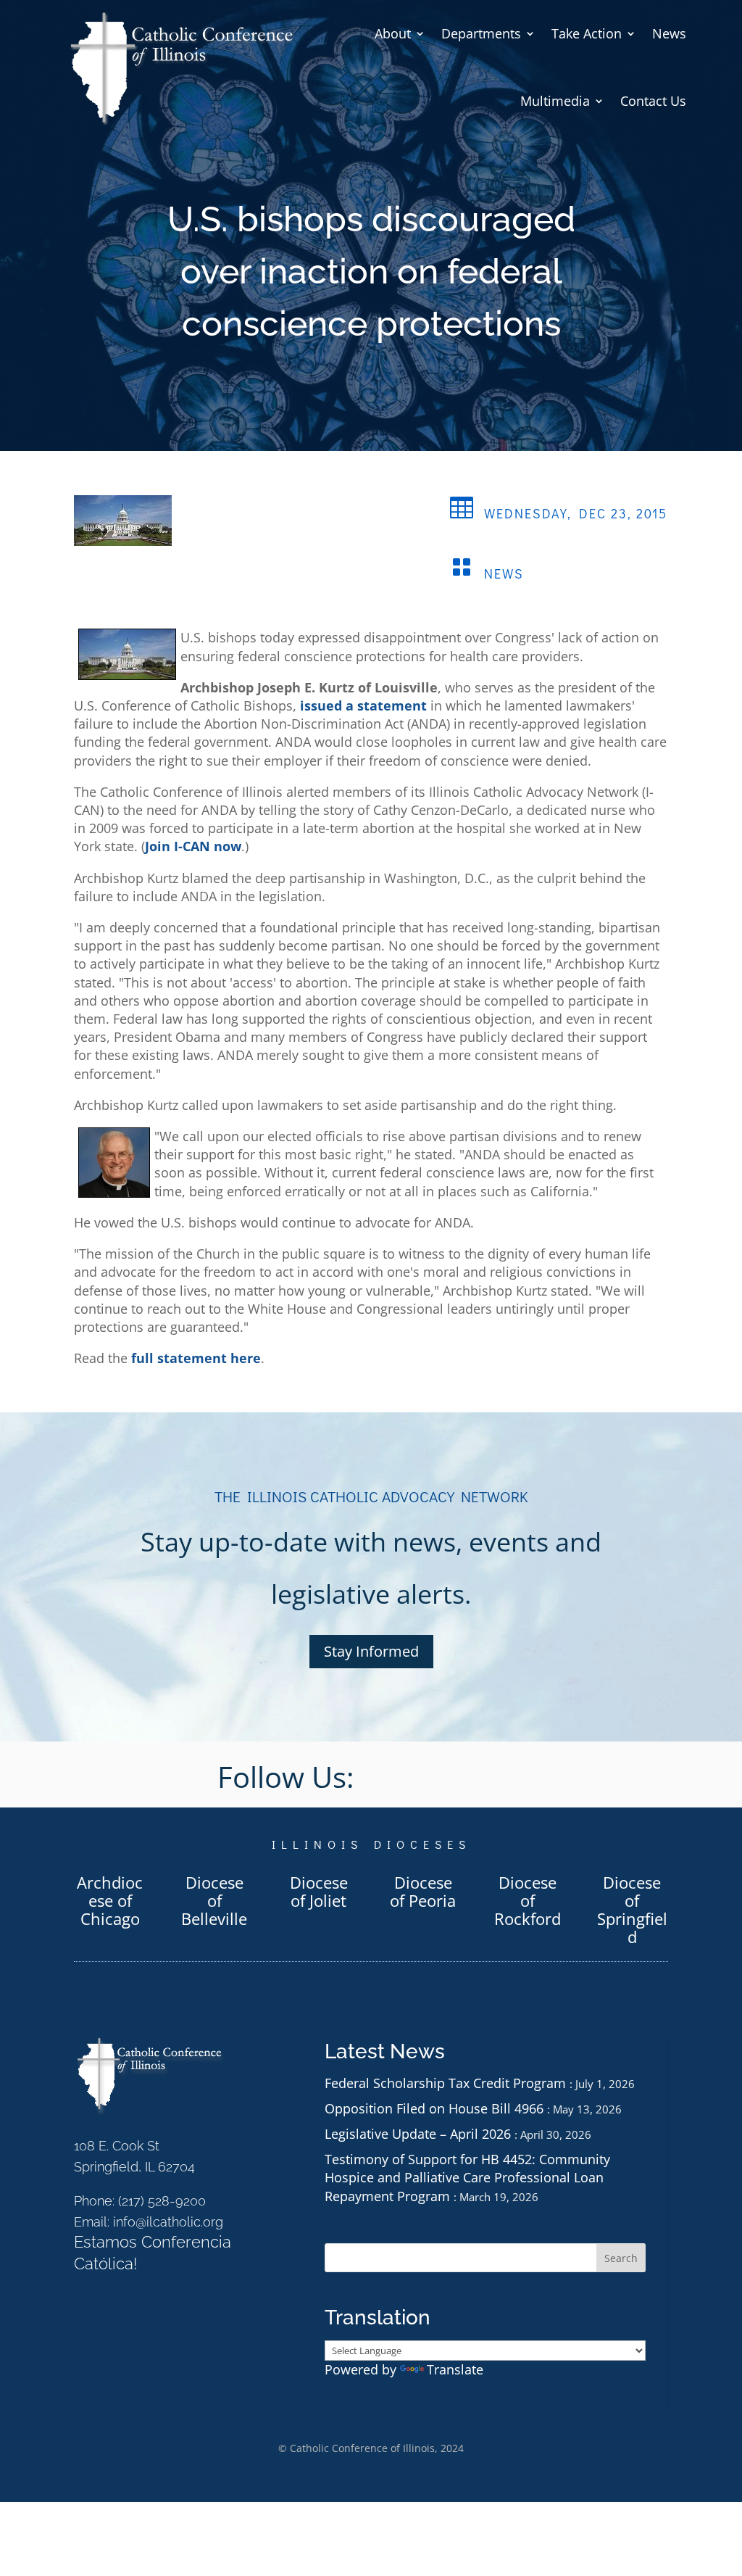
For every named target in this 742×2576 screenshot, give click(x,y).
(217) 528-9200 (162, 2201)
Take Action (587, 33)
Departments (481, 33)
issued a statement (363, 705)
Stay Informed (371, 1651)
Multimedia (555, 101)
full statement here (196, 1358)
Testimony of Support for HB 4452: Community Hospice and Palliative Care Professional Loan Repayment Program (467, 2177)
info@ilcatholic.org (168, 2222)
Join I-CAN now (193, 846)
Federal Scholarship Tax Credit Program (445, 2083)
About (393, 33)
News (669, 33)
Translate (455, 2369)
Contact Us (653, 101)
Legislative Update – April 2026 (418, 2134)
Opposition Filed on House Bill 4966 (434, 2108)
